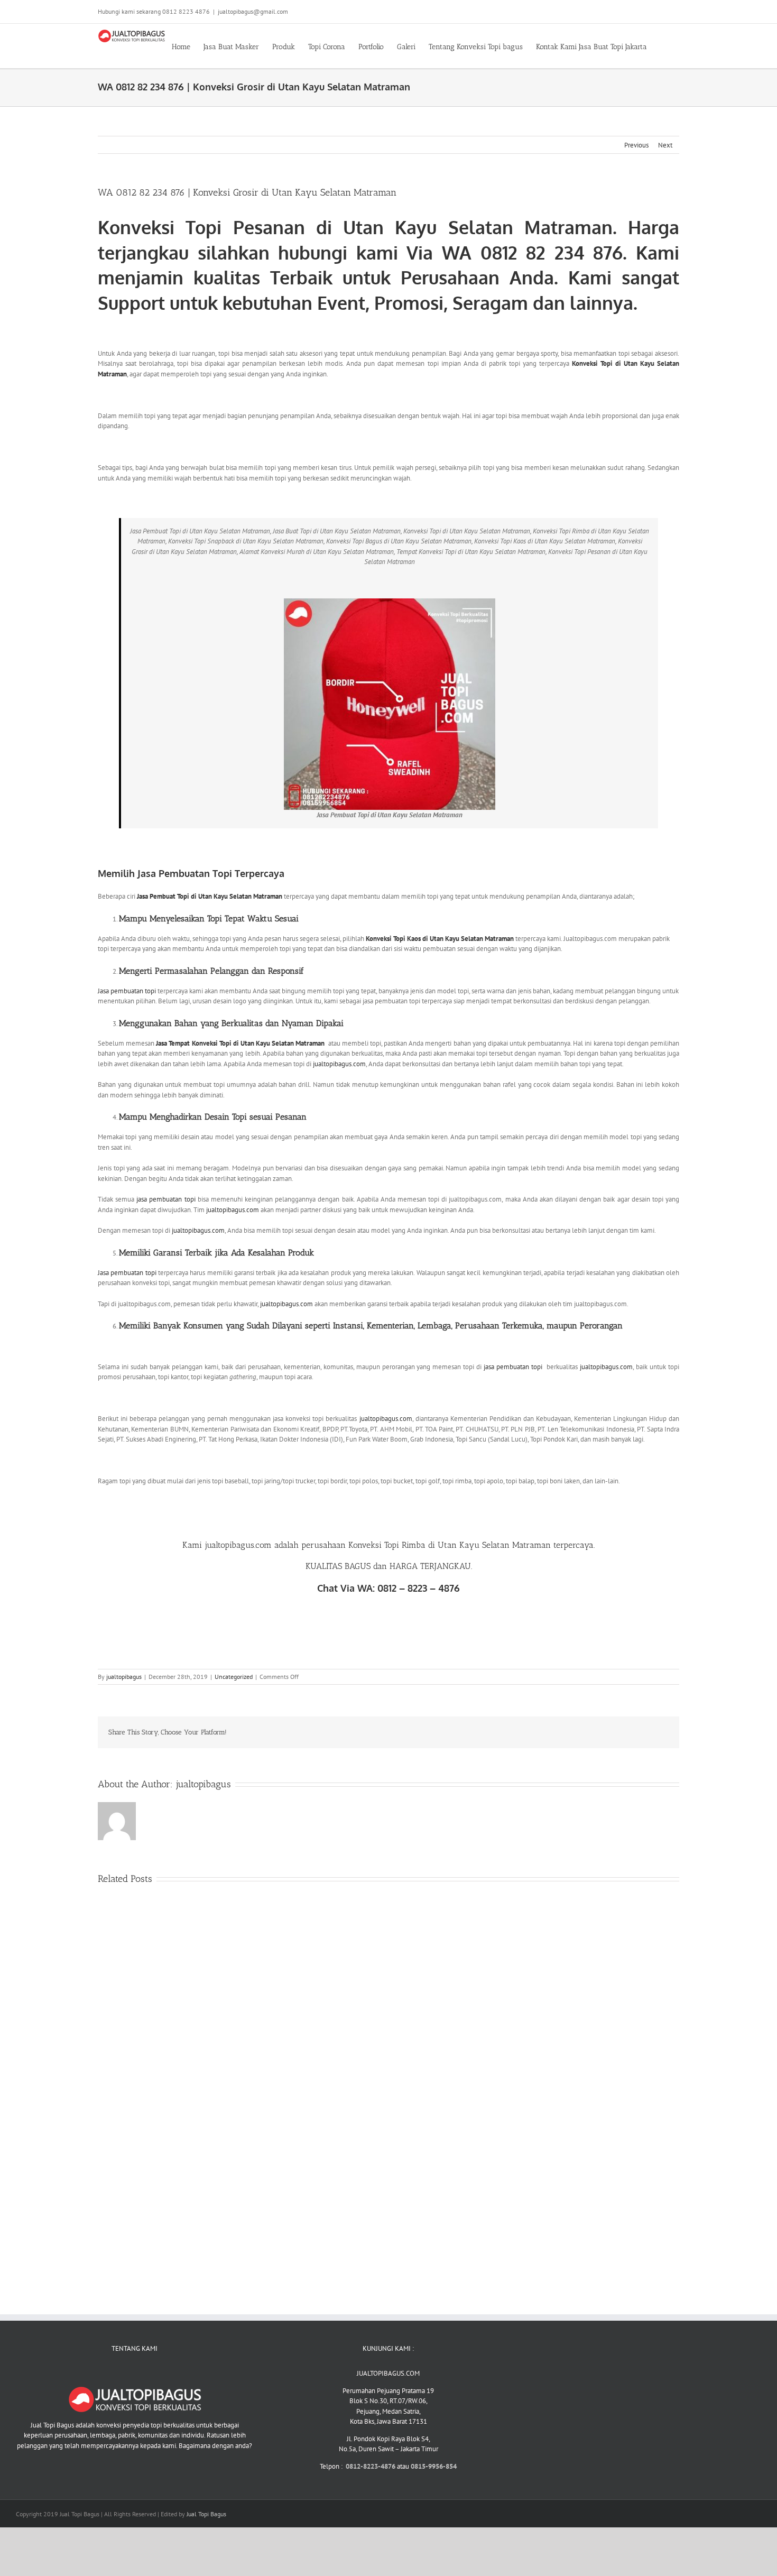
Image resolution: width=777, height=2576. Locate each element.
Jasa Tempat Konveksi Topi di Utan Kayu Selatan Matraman (240, 1043)
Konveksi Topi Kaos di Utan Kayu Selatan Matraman (440, 939)
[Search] (663, 46)
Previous (636, 145)
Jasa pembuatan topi (127, 991)
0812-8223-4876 (371, 2466)
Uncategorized (234, 1677)
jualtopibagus (124, 1677)
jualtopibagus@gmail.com (253, 11)
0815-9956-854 (434, 2466)
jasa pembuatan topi (166, 1199)
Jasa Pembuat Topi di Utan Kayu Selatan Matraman (210, 896)
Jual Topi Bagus (206, 2514)
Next (665, 145)
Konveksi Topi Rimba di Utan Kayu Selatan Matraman (451, 1545)
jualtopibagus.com (339, 1064)
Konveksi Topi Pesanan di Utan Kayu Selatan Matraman (355, 227)
